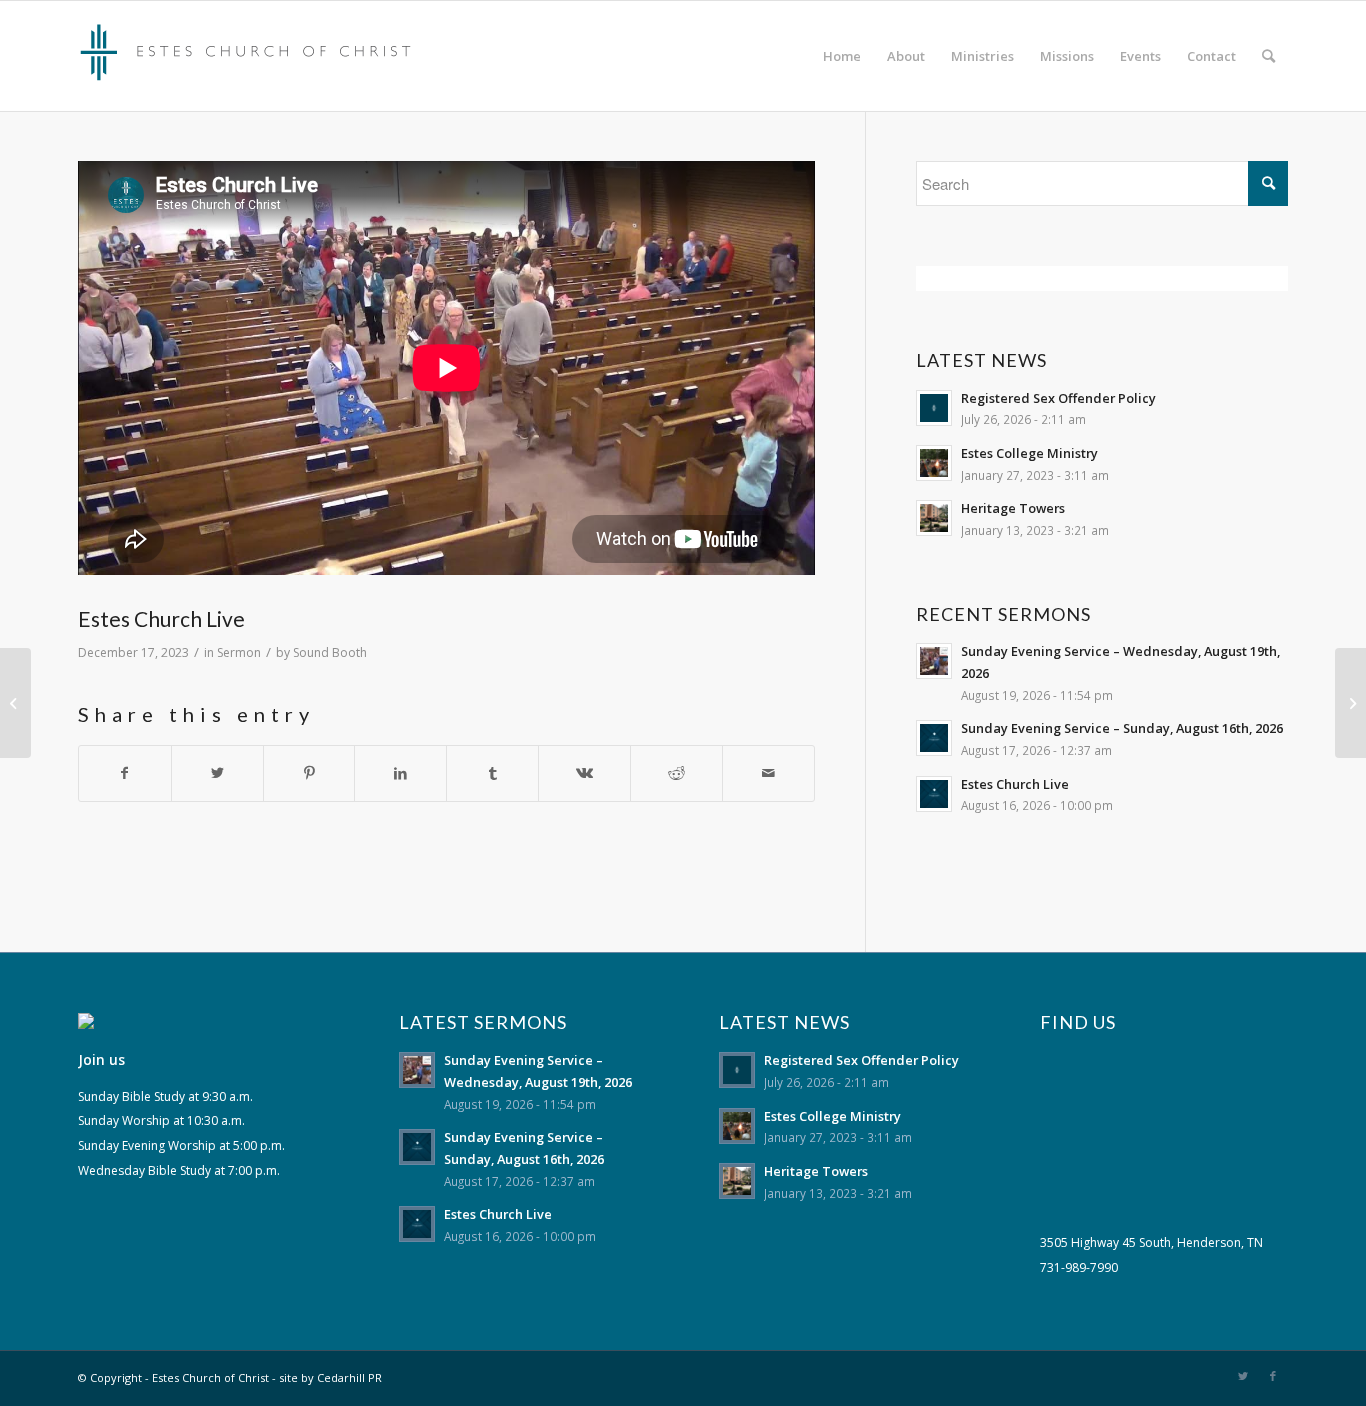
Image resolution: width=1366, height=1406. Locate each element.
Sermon (239, 652)
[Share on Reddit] (676, 773)
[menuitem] (842, 56)
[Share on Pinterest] (309, 773)
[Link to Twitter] (1243, 1376)
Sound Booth (330, 652)
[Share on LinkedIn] (400, 773)
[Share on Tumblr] (492, 773)
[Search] (1268, 56)
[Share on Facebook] (125, 773)
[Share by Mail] (768, 773)
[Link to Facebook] (1273, 1376)
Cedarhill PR (349, 1377)
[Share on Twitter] (217, 773)
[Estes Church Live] (15, 703)
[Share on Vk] (584, 773)
